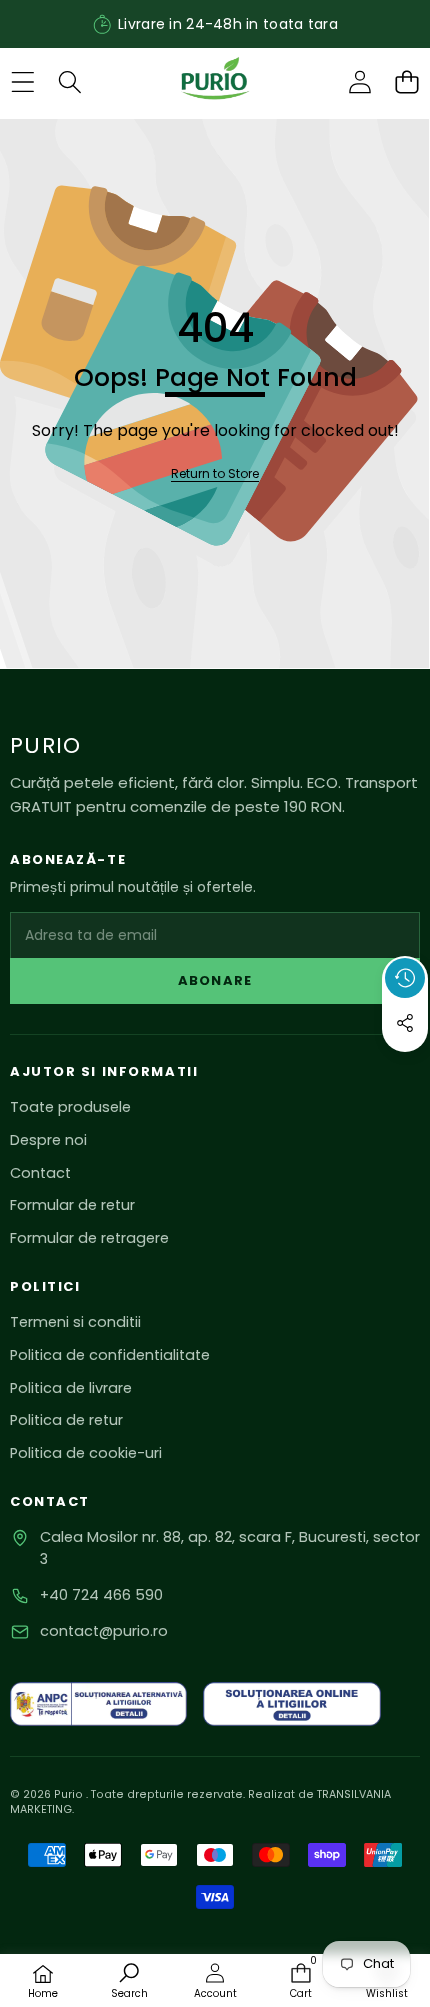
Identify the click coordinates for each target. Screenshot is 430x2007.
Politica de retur (66, 1420)
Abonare (214, 980)
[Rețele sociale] (405, 1023)
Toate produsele (70, 1107)
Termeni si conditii (75, 1322)
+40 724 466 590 (101, 1595)
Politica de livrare (71, 1388)
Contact (40, 1173)
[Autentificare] (359, 82)
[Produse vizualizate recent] (405, 978)
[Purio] (214, 82)
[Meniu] (22, 82)
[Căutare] (69, 82)
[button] (406, 82)
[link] (215, 474)
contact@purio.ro (104, 1631)
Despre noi (48, 1140)
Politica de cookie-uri (86, 1453)
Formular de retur (72, 1205)
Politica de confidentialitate (110, 1355)
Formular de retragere (89, 1238)
